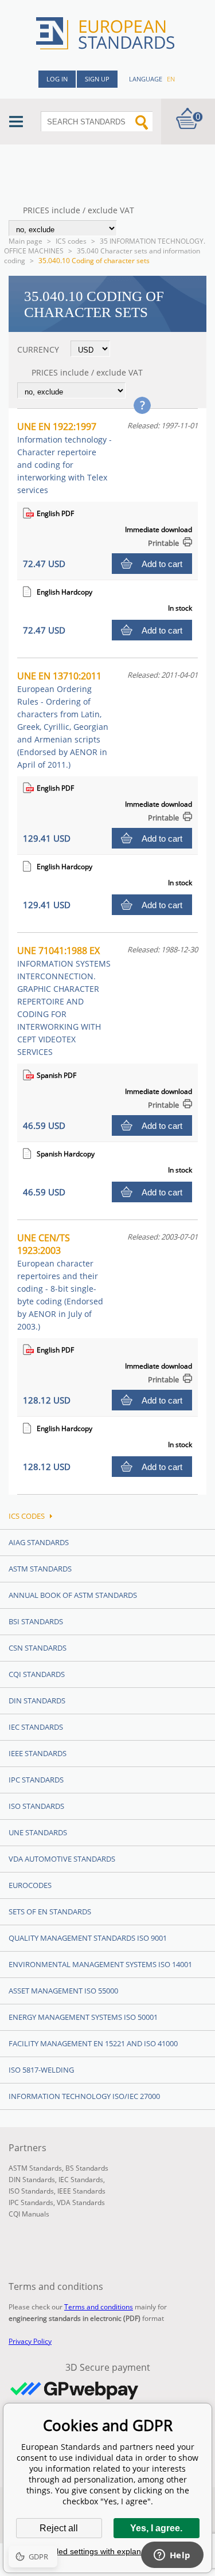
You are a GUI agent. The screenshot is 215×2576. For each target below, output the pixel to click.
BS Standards (87, 2168)
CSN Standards (38, 1648)
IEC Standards (36, 1727)
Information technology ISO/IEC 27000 (84, 2096)
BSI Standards (36, 1621)
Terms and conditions (99, 2307)
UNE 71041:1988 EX (64, 1001)
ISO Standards (36, 1806)
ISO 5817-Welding (41, 2070)
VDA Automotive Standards (62, 1859)
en (171, 79)
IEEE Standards (38, 1753)
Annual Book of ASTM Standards (73, 1595)
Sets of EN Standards (50, 1912)
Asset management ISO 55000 (63, 1991)
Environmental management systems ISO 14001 (100, 1964)
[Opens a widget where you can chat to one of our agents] (172, 2556)
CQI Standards (37, 1674)
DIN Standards (37, 1701)
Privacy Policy (30, 2341)
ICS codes (71, 241)
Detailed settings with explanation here (108, 2551)
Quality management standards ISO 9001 (88, 1938)
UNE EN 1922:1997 (64, 458)
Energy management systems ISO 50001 (83, 2017)
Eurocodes (30, 1885)
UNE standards (38, 1832)
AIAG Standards (39, 1542)
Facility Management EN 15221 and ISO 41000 (93, 2043)
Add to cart (162, 564)
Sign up (97, 79)
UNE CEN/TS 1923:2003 (60, 1282)
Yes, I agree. (156, 2528)
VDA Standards (81, 2202)
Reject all (59, 2528)
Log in (57, 79)
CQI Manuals (29, 2214)
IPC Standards (36, 1780)
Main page (26, 241)
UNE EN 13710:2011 (63, 720)
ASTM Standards (40, 1569)
